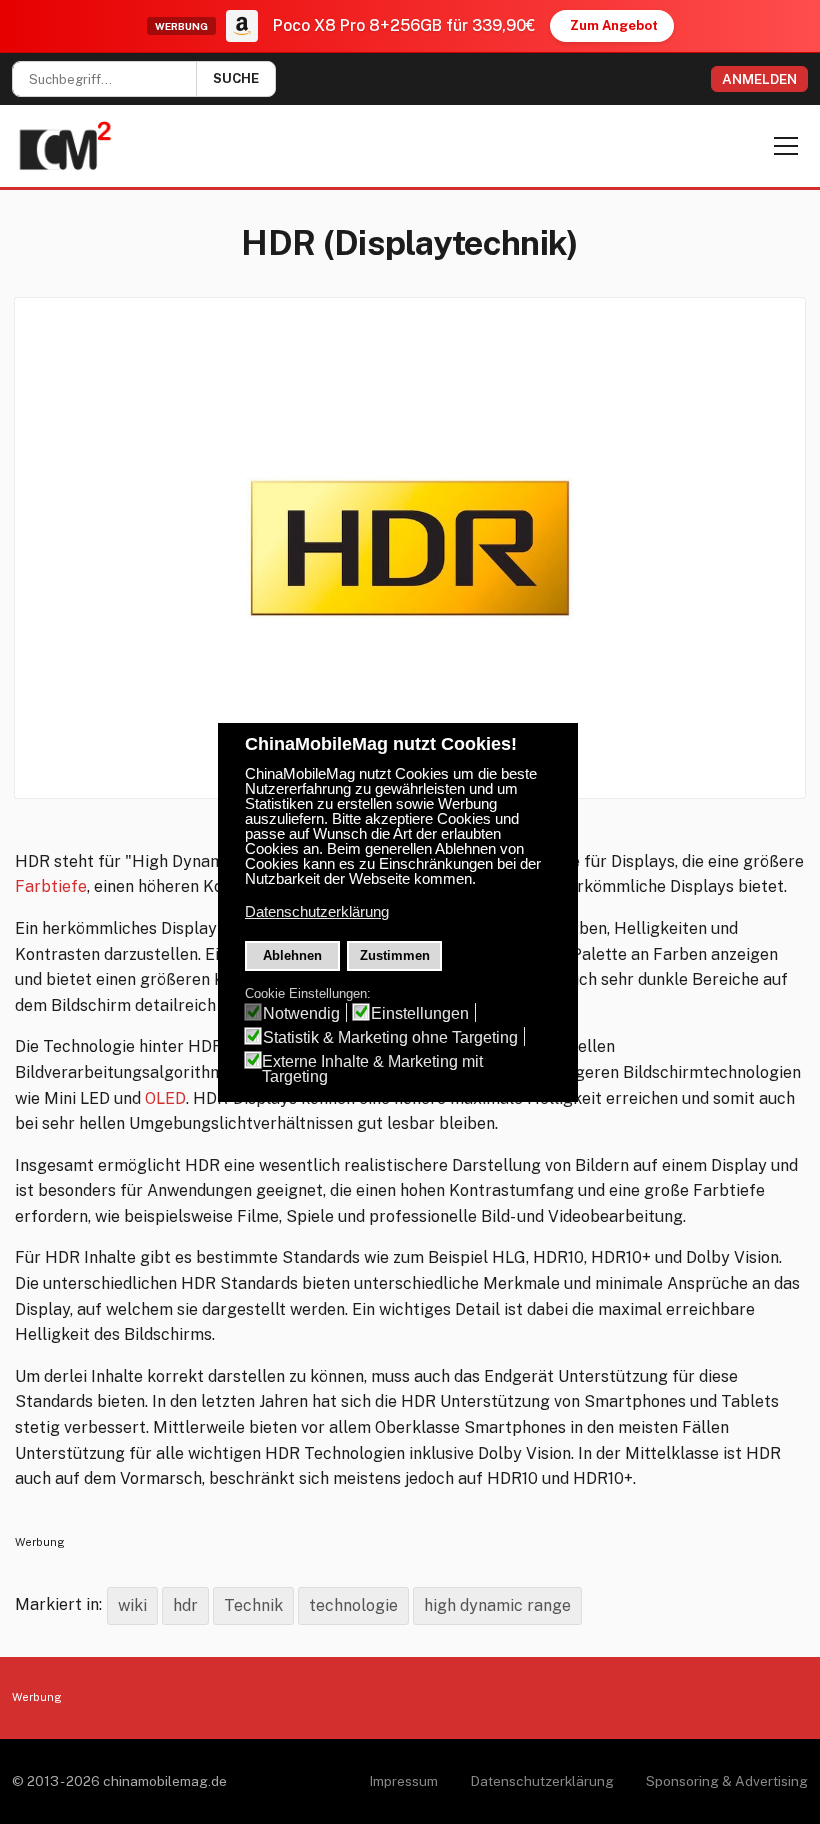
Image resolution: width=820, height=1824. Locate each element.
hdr (185, 1605)
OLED (165, 1098)
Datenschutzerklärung (542, 1781)
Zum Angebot (614, 25)
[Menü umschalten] (786, 146)
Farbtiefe (51, 886)
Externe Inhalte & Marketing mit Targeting (372, 1069)
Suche (236, 78)
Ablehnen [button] (292, 955)
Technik (253, 1605)
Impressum (403, 1781)
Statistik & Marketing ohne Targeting (390, 1037)
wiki (132, 1605)
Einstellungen (420, 1013)
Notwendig (301, 1013)
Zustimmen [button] (395, 955)
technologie (353, 1605)
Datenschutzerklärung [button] (317, 912)
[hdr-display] (410, 548)
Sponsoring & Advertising (727, 1781)
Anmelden (759, 79)
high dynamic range (497, 1605)
